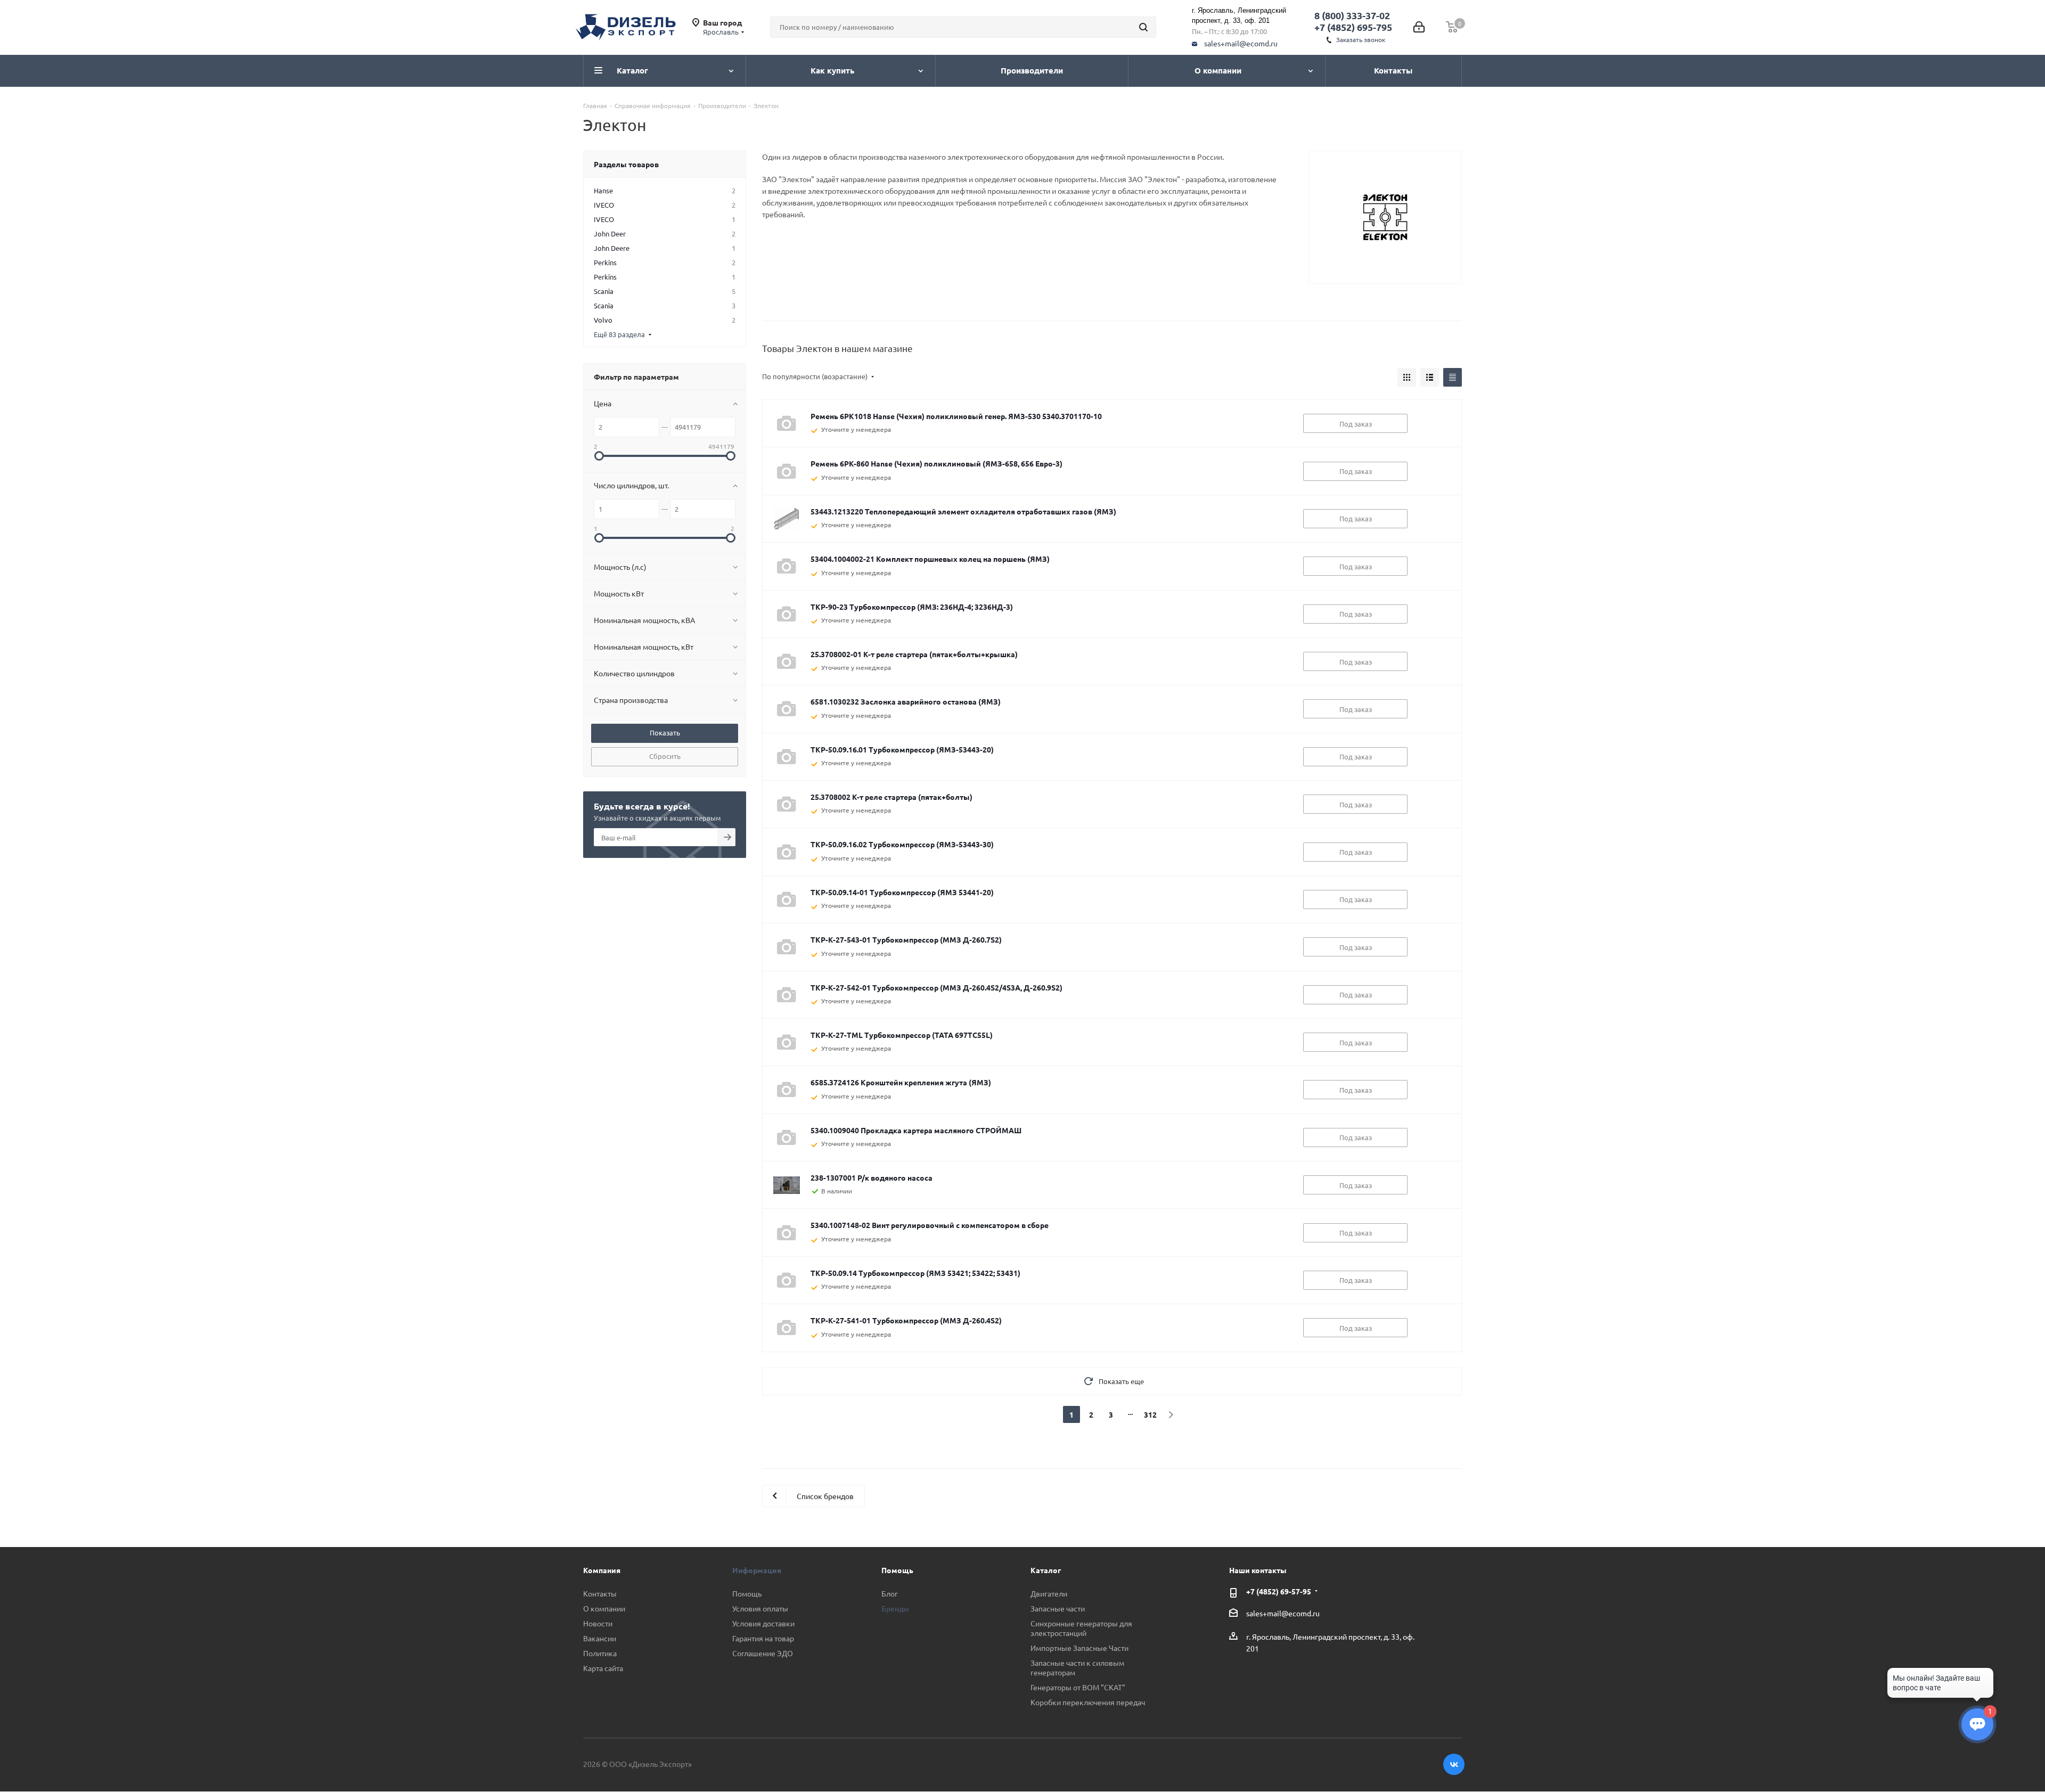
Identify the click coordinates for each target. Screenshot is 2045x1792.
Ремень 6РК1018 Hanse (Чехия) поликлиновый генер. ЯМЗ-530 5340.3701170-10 (956, 416)
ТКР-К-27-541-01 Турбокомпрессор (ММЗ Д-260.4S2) (906, 1320)
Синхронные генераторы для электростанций (1081, 1628)
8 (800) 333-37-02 (1352, 15)
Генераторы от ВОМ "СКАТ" (1078, 1687)
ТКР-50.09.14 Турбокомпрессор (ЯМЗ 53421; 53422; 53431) (915, 1273)
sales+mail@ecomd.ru (1241, 43)
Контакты (600, 1593)
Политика (600, 1653)
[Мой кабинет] (1419, 27)
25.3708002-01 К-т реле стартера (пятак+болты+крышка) (914, 654)
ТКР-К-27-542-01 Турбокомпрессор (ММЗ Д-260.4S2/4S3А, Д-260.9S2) (936, 987)
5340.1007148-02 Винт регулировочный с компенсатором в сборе (930, 1225)
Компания (602, 1570)
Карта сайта (603, 1668)
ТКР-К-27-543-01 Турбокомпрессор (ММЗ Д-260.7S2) (906, 939)
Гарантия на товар (763, 1638)
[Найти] (1143, 27)
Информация (757, 1570)
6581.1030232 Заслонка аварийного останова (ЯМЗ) (906, 701)
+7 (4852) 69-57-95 (1279, 1591)
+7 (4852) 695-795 (1353, 27)
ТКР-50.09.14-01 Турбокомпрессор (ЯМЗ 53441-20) (902, 892)
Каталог (1046, 1570)
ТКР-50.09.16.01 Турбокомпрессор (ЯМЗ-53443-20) (902, 749)
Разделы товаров (626, 164)
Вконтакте (1454, 1764)
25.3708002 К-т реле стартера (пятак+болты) (891, 797)
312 (1150, 1414)
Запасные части (1058, 1608)
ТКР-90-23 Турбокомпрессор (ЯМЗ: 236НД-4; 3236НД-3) (912, 607)
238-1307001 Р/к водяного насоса (872, 1177)
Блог (890, 1593)
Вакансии (600, 1638)
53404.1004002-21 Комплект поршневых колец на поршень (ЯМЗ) (930, 559)
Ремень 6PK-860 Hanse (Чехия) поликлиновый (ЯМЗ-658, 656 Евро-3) (936, 463)
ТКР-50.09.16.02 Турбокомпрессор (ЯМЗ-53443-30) (902, 844)
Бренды (895, 1608)
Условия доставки (763, 1623)
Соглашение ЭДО (763, 1653)
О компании (604, 1608)
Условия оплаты (760, 1608)
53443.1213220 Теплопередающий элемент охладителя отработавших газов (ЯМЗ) (963, 511)
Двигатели (1049, 1593)
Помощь (747, 1593)
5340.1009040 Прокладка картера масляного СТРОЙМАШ (916, 1130)
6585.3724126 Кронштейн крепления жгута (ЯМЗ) (901, 1082)
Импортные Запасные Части (1079, 1648)
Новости (598, 1623)
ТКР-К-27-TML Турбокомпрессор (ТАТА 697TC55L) (902, 1035)
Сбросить (665, 756)
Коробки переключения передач (1088, 1702)
